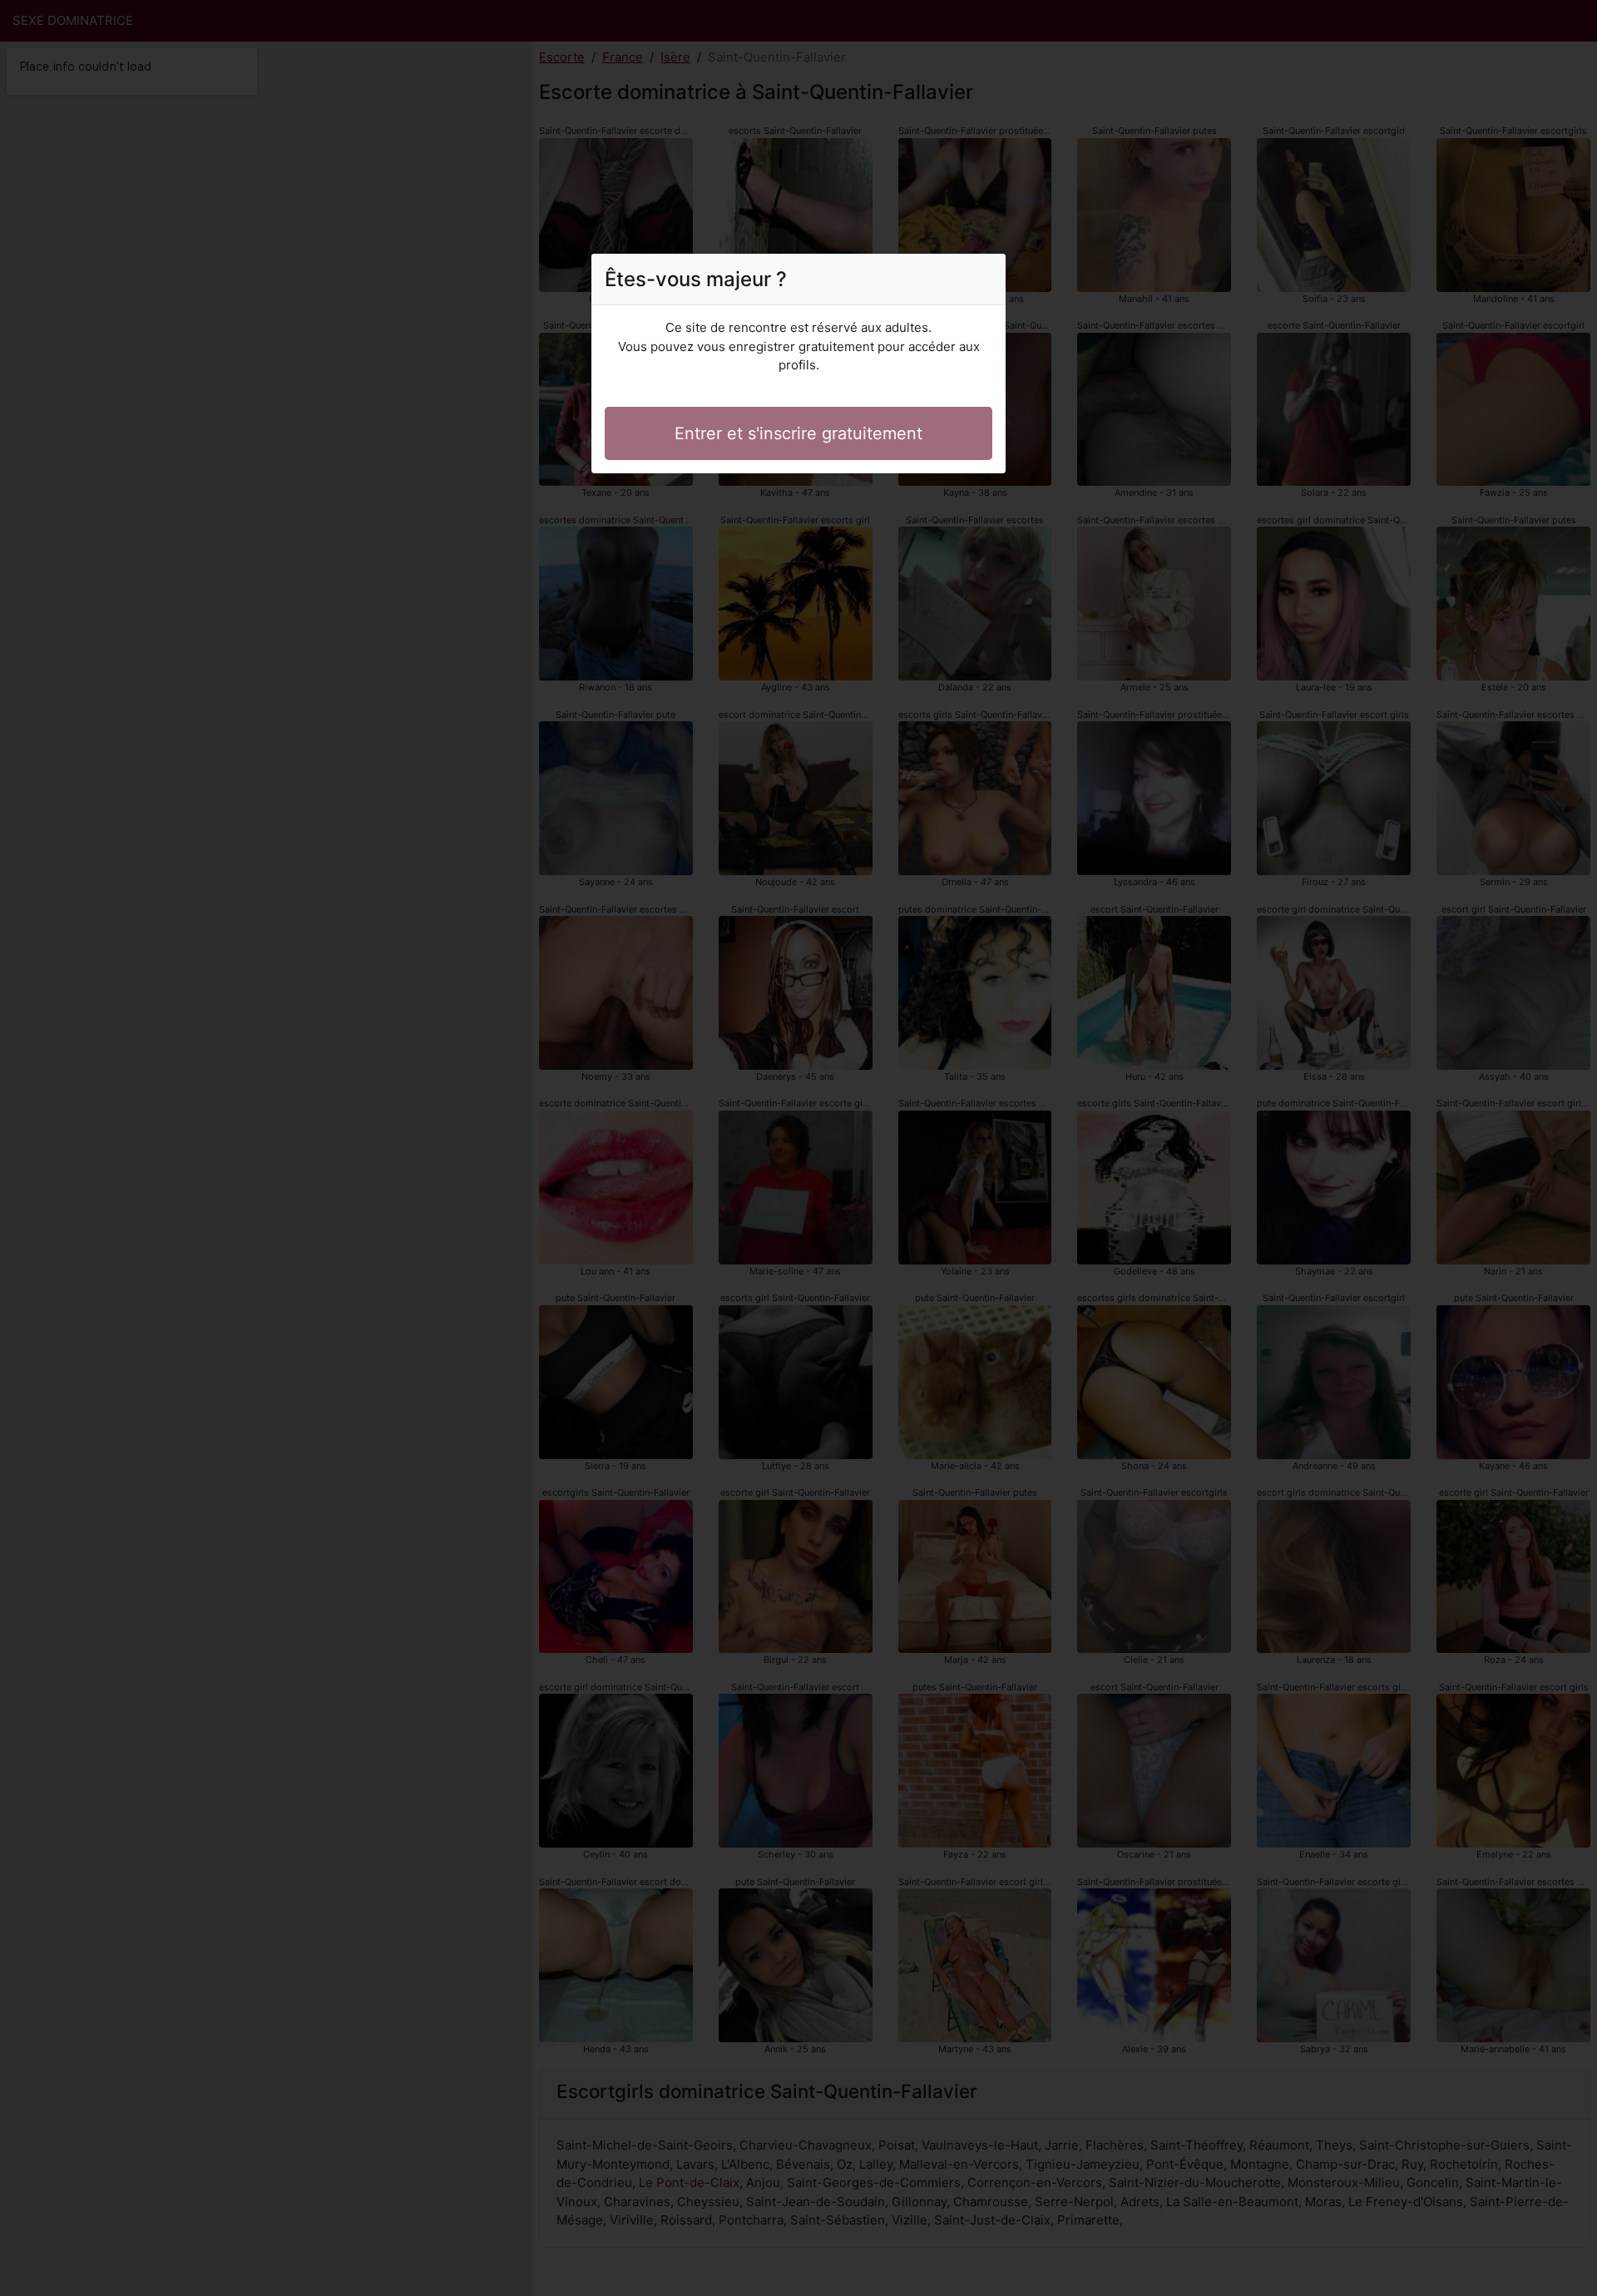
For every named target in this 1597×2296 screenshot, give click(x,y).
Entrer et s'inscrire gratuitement (798, 433)
